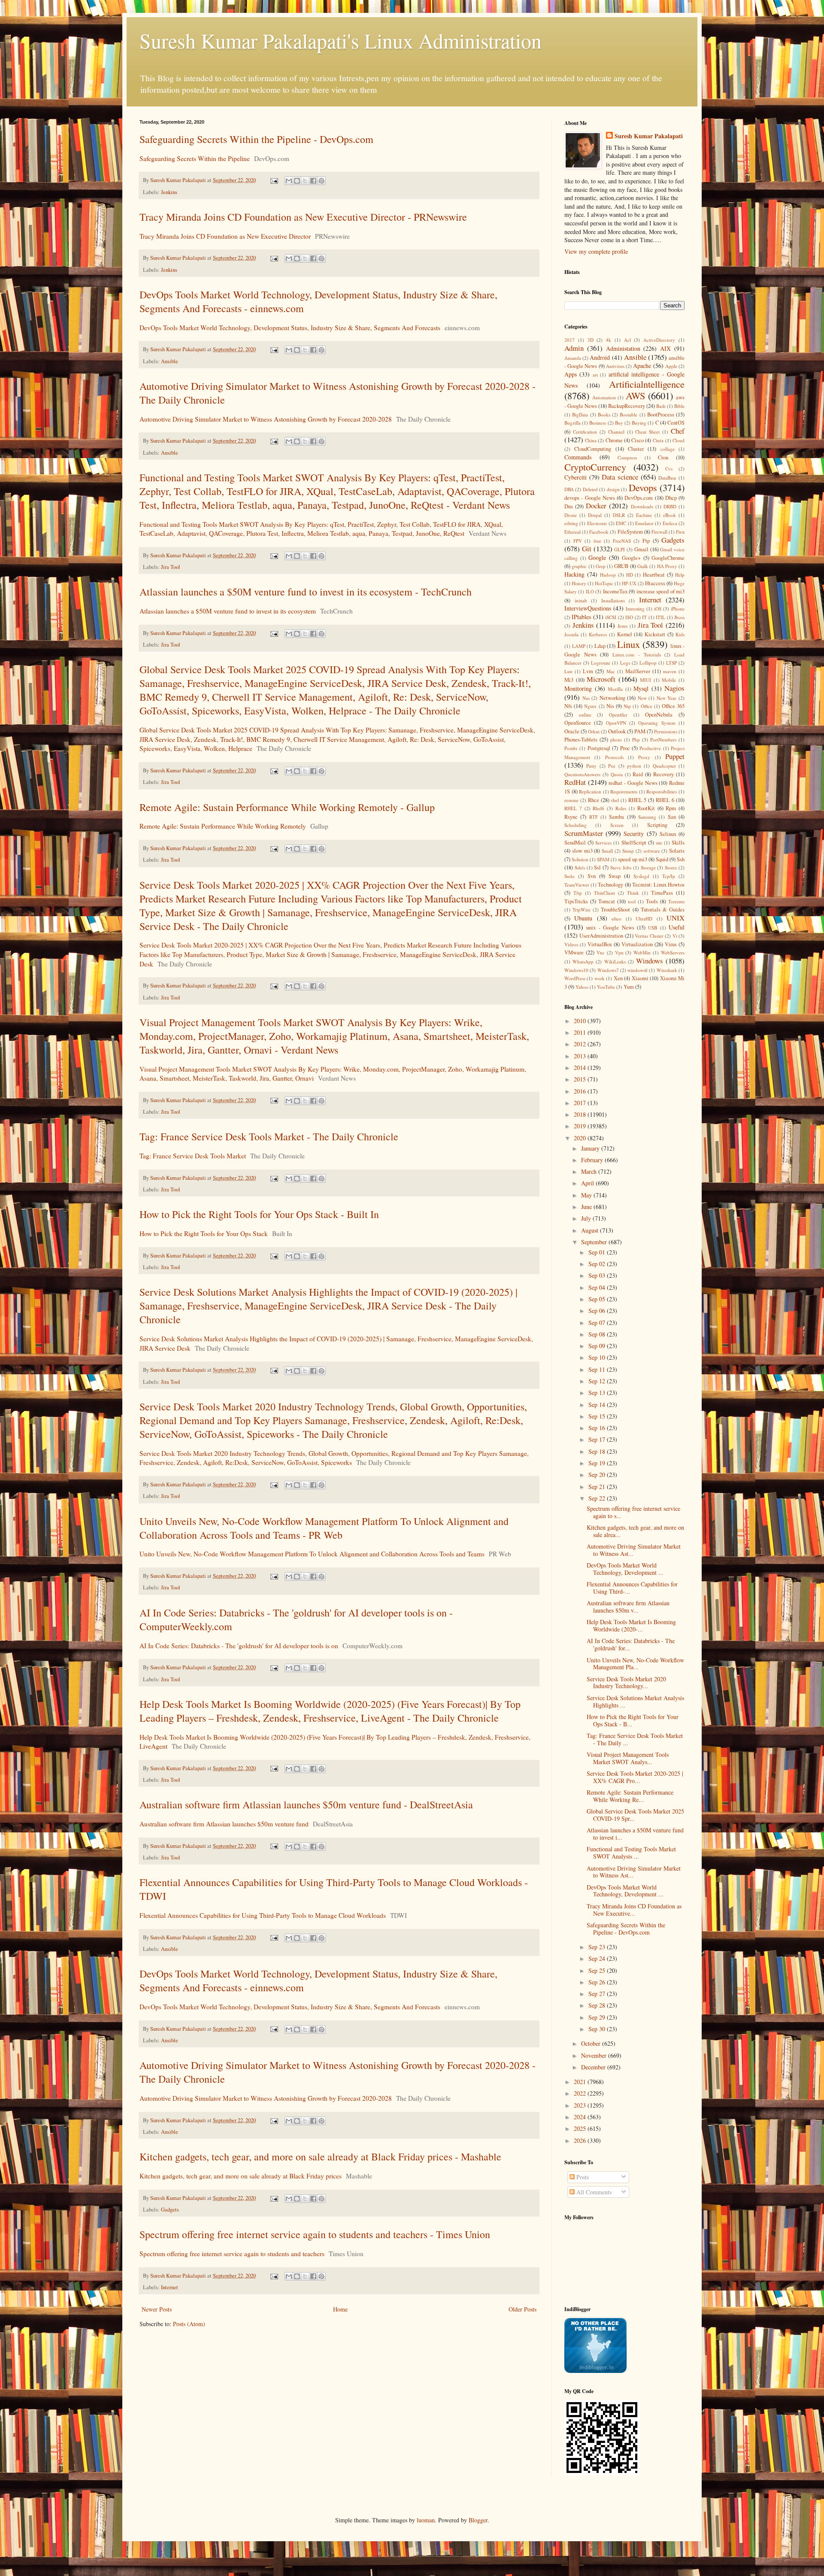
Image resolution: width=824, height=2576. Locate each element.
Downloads (642, 506)
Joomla (571, 634)
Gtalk (643, 566)
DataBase (667, 478)
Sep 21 (598, 1487)
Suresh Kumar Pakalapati (649, 136)
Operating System (657, 723)
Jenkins (169, 192)
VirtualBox (600, 944)
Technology (610, 885)
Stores (671, 867)
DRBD (670, 506)
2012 (581, 1044)
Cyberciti (576, 477)
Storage (648, 867)
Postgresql (599, 748)
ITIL (660, 617)
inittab (581, 600)
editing (571, 523)
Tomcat (607, 901)
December (594, 2067)
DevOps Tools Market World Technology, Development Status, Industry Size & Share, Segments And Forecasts (290, 328)
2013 (581, 1056)
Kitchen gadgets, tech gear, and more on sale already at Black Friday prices (241, 2176)
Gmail (641, 549)
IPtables (581, 617)
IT (644, 617)
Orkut (594, 731)
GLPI (620, 549)
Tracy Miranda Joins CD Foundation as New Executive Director (225, 236)
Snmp (628, 851)
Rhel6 (598, 808)
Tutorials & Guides (663, 910)
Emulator (644, 523)
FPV (578, 541)
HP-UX (629, 583)
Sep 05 (598, 1299)
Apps (571, 374)
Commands (578, 457)
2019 (581, 1126)
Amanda (573, 358)
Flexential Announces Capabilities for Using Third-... (632, 1588)
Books (604, 415)
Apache (642, 366)
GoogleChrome (668, 558)
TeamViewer (577, 885)
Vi (675, 936)
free (597, 541)
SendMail (575, 843)
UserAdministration (601, 936)
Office (647, 706)
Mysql (641, 688)
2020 (581, 1138)
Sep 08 (598, 1334)
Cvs (669, 469)
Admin (574, 348)
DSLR (619, 515)
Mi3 (569, 680)
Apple (671, 366)
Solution (580, 859)
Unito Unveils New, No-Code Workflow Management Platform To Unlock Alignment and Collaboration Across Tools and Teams (312, 1554)
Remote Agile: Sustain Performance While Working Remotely (223, 826)
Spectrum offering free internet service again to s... (633, 1512)
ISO (629, 617)
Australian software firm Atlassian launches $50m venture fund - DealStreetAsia (306, 1804)
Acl (627, 340)
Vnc (601, 952)
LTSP (671, 663)
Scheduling (576, 825)
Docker (596, 506)
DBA (569, 489)
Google (597, 557)
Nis (610, 706)
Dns (569, 506)
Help (680, 575)
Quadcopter (664, 766)
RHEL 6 (665, 800)
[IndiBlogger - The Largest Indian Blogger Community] (595, 2371)
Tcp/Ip (669, 876)
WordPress (575, 978)
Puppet (675, 756)
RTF (594, 817)
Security (634, 834)
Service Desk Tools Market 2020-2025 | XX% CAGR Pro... (635, 1777)
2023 (581, 2105)
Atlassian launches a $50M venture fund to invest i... (635, 1834)
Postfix (571, 748)
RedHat (575, 782)
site (659, 843)
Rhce (594, 800)
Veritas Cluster (649, 936)
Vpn (619, 952)
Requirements (624, 791)
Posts (582, 2177)
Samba (616, 817)
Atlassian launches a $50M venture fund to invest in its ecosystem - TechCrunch (306, 592)
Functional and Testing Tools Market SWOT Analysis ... (631, 1853)
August (591, 1230)
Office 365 (673, 706)
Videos (571, 944)
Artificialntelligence (647, 384)
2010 (581, 1021)
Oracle (572, 731)
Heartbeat (654, 575)
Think (633, 893)
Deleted (590, 489)
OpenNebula (659, 715)
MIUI (645, 680)
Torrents (676, 901)
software (652, 851)
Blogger (478, 2520)
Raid (638, 774)
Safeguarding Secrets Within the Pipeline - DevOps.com (256, 139)
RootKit (646, 808)
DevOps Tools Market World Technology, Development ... (625, 1569)
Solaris (677, 851)
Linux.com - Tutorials (636, 655)
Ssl (597, 867)
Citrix (658, 440)
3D (591, 340)
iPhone (678, 609)
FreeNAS (622, 541)
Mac (611, 671)
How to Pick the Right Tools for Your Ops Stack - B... (633, 1720)
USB (653, 928)
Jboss (679, 617)
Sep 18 (598, 1451)
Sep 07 (598, 1323)
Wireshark (667, 970)
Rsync (571, 817)
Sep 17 (598, 1439)
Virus (671, 944)
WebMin (642, 952)
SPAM (603, 859)
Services (603, 843)
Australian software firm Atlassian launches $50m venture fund (224, 1824)
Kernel (625, 634)
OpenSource (578, 723)
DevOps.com (639, 498)
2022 (581, 2093)
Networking (612, 698)
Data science (620, 477)
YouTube (606, 987)
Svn (592, 876)
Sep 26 (598, 1982)
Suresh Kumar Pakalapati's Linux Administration (341, 40)
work (600, 978)
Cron (663, 457)
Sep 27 (598, 1994)
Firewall (659, 532)
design (613, 489)
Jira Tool (171, 567)
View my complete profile (596, 251)
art (595, 375)
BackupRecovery (627, 406)
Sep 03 (598, 1275)
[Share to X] (305, 181)
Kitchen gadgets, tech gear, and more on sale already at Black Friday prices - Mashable (320, 2157)
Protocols (614, 757)
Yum (629, 987)
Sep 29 (598, 2017)
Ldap (600, 646)
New (642, 698)
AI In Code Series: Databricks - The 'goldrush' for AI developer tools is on (239, 1646)
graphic (579, 566)
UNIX (676, 918)
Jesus (623, 626)
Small (607, 851)
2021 (581, 2082)
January (591, 1148)
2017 (570, 340)
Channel (616, 432)
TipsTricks (576, 901)
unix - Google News (610, 928)
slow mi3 (582, 851)
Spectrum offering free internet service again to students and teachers (232, 2254)
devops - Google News (590, 498)
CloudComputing (593, 449)
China (591, 440)
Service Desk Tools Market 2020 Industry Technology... (626, 1683)
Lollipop (648, 663)
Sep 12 (598, 1381)
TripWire (582, 910)
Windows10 (576, 970)
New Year (667, 698)
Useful (677, 927)
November (595, 2055)
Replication (590, 791)
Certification (585, 432)
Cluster (636, 449)
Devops (643, 487)
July (587, 1218)
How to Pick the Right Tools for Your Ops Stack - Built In (259, 1214)
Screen (617, 825)
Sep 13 (598, 1393)
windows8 (638, 970)
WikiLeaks (615, 961)
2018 (581, 1114)
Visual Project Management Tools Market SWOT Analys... (628, 1758)
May (587, 1195)
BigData (580, 415)
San (672, 817)
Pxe (612, 766)
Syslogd (641, 876)
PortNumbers (663, 740)
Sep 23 (598, 1947)
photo (616, 740)
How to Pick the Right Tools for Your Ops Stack (204, 1233)
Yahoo (582, 987)
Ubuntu (583, 918)
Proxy (644, 757)
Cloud (679, 440)
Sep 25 (598, 1970)
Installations (613, 600)
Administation (623, 348)
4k (609, 340)
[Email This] (289, 181)
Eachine (644, 515)
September (595, 1242)
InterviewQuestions (588, 608)
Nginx (590, 706)
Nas (586, 698)
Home (340, 2309)
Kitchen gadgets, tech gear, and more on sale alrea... (635, 1531)
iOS (658, 609)
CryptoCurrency (595, 467)
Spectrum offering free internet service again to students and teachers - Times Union (315, 2234)
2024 (581, 2117)
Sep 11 (598, 1369)
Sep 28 (598, 2005)
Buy (619, 423)
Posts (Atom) (189, 2324)
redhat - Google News (633, 783)
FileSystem (630, 532)
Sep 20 (598, 1475)
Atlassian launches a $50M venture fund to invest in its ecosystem (228, 611)
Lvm (588, 671)
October (592, 2043)
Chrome (614, 440)
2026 (581, 2140)
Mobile (669, 680)
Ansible (170, 361)
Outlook (617, 731)
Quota (617, 774)
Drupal (595, 515)
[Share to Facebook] (313, 181)
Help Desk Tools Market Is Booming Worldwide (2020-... (631, 1625)
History (579, 583)
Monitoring (578, 688)
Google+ (631, 558)
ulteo (616, 919)
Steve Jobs (621, 867)
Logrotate (601, 663)
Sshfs (580, 867)
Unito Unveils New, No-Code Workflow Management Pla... (635, 1664)
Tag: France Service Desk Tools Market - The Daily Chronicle (269, 1136)
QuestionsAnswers (582, 774)
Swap (615, 876)
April (588, 1183)
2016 (581, 1091)
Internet (170, 2287)
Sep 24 (598, 1958)
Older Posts (523, 2309)
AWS (635, 395)
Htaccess (655, 583)
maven (670, 671)
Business (598, 423)
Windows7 (608, 970)
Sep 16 (598, 1428)
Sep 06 (598, 1311)
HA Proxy (667, 566)
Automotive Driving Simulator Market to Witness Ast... (634, 1550)
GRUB (621, 566)
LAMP (579, 646)
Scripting (657, 825)
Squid (662, 859)
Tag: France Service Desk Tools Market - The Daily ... (635, 1739)
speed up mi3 (632, 859)
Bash (661, 406)
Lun (568, 671)
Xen (618, 978)
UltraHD (644, 919)
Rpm (671, 808)
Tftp (578, 893)
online (585, 715)
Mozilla (615, 689)
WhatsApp (583, 961)
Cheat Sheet (647, 432)
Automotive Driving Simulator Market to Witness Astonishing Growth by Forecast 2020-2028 (266, 419)
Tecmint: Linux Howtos (658, 885)
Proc (625, 748)
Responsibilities (662, 791)
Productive (650, 748)
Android (600, 357)
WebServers (673, 952)
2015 (581, 1079)
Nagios (674, 688)
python (634, 766)
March (590, 1171)
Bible (679, 406)
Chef (678, 431)
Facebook (599, 532)
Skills (678, 843)
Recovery (663, 774)
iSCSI (611, 617)
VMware (574, 952)
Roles (621, 808)
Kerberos (598, 634)
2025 (581, 2128)
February (593, 1160)
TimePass (662, 893)
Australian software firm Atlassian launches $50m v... (628, 1607)
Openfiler (618, 715)
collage (668, 449)
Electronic (597, 523)
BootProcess (661, 415)
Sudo (570, 876)
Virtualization (637, 944)
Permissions (666, 731)
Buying (639, 423)
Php (636, 740)
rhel (615, 800)
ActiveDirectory (659, 340)
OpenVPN (616, 723)
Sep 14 (598, 1405)
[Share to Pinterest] (321, 181)
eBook (669, 515)
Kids (680, 634)
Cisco (638, 440)
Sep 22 (598, 1498)
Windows (650, 961)
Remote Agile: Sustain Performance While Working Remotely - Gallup (287, 807)
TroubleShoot (615, 910)
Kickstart (655, 634)
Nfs (568, 706)
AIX (665, 348)
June (587, 1207)
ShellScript (634, 843)
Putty (591, 766)
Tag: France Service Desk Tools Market (193, 1156)
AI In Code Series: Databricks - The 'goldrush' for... (631, 1644)
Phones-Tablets (581, 740)
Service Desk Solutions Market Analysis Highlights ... (635, 1701)
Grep (601, 566)
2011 (581, 1032)
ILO (590, 591)
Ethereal (573, 532)
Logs (625, 663)
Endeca (670, 523)
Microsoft (601, 679)
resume (571, 800)
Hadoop (608, 575)
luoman (426, 2520)
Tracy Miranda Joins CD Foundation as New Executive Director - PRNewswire (303, 217)
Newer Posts (157, 2309)
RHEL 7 (573, 808)
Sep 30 (598, 2029)
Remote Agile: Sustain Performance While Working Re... (630, 1796)
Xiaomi (640, 978)
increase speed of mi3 (660, 591)
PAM (640, 731)
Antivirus (615, 366)
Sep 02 (598, 1264)
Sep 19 (598, 1463)
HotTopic (604, 583)
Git (587, 548)
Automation (604, 397)
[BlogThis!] (297, 181)
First (680, 532)
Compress (627, 457)
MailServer (638, 671)
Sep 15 (598, 1416)
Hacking (574, 574)
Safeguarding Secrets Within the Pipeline (195, 158)
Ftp (646, 541)
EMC (621, 523)
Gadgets (170, 2210)
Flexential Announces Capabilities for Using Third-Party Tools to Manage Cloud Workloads (263, 1915)
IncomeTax (615, 591)
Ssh (681, 859)
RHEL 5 (638, 800)
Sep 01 (598, 1252)
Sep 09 (598, 1346)
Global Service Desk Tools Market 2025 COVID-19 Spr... (635, 1815)
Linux (629, 644)
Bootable (629, 415)
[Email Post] (274, 180)
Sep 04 (598, 1287)
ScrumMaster (584, 833)
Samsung (647, 817)
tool (632, 901)
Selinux (668, 834)
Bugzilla (573, 423)
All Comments (593, 2192)
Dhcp (671, 498)
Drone (571, 515)
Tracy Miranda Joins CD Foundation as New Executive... (634, 1910)
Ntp (627, 706)
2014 (581, 1068)
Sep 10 (598, 1357)
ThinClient (604, 893)
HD (630, 575)
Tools (652, 901)
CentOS (676, 423)
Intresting (635, 609)
